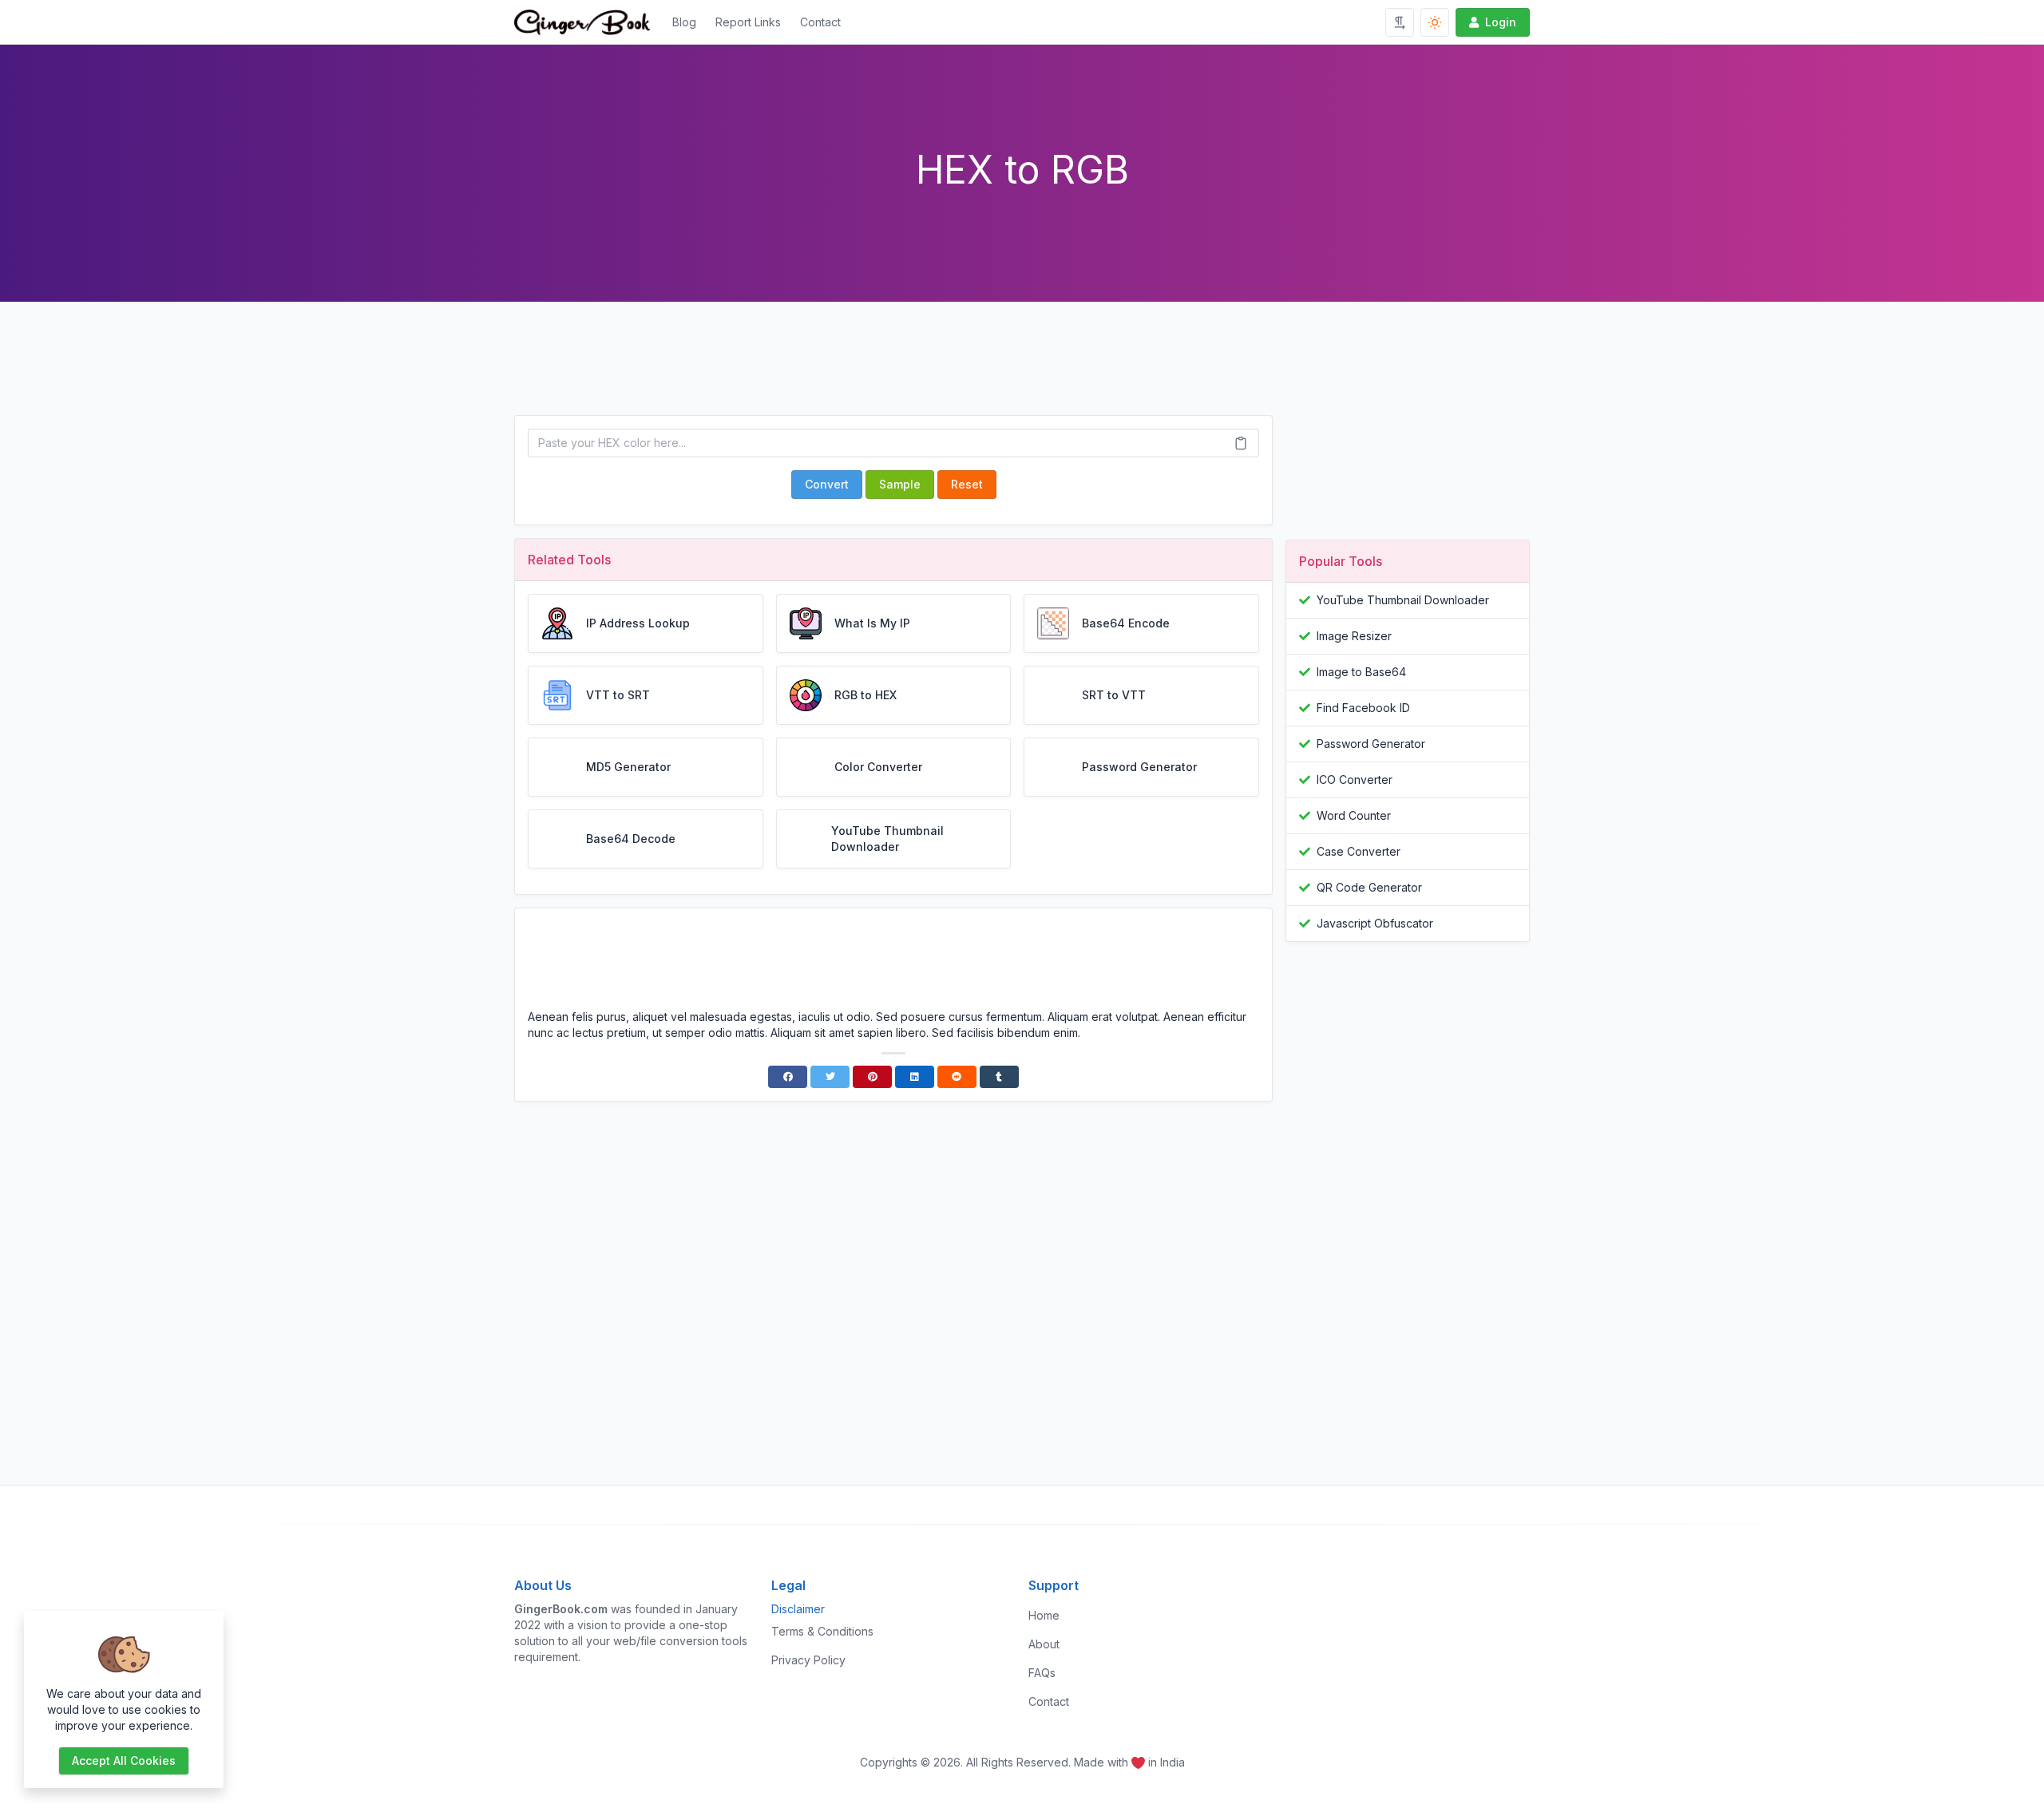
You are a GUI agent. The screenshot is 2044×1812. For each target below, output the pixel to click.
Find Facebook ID (1363, 708)
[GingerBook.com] (588, 22)
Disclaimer (798, 1609)
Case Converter (1359, 851)
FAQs (1042, 1673)
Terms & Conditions (822, 1631)
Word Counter (1354, 815)
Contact (820, 22)
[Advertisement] (893, 371)
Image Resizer (1354, 636)
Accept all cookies (124, 1761)
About (1044, 1644)
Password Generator (1371, 744)
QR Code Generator (1369, 887)
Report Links (748, 22)
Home (1044, 1615)
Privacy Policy (808, 1660)
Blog (684, 22)
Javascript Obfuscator (1375, 923)
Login (1501, 22)
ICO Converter (1355, 779)
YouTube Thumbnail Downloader (1403, 600)
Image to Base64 (1361, 672)
